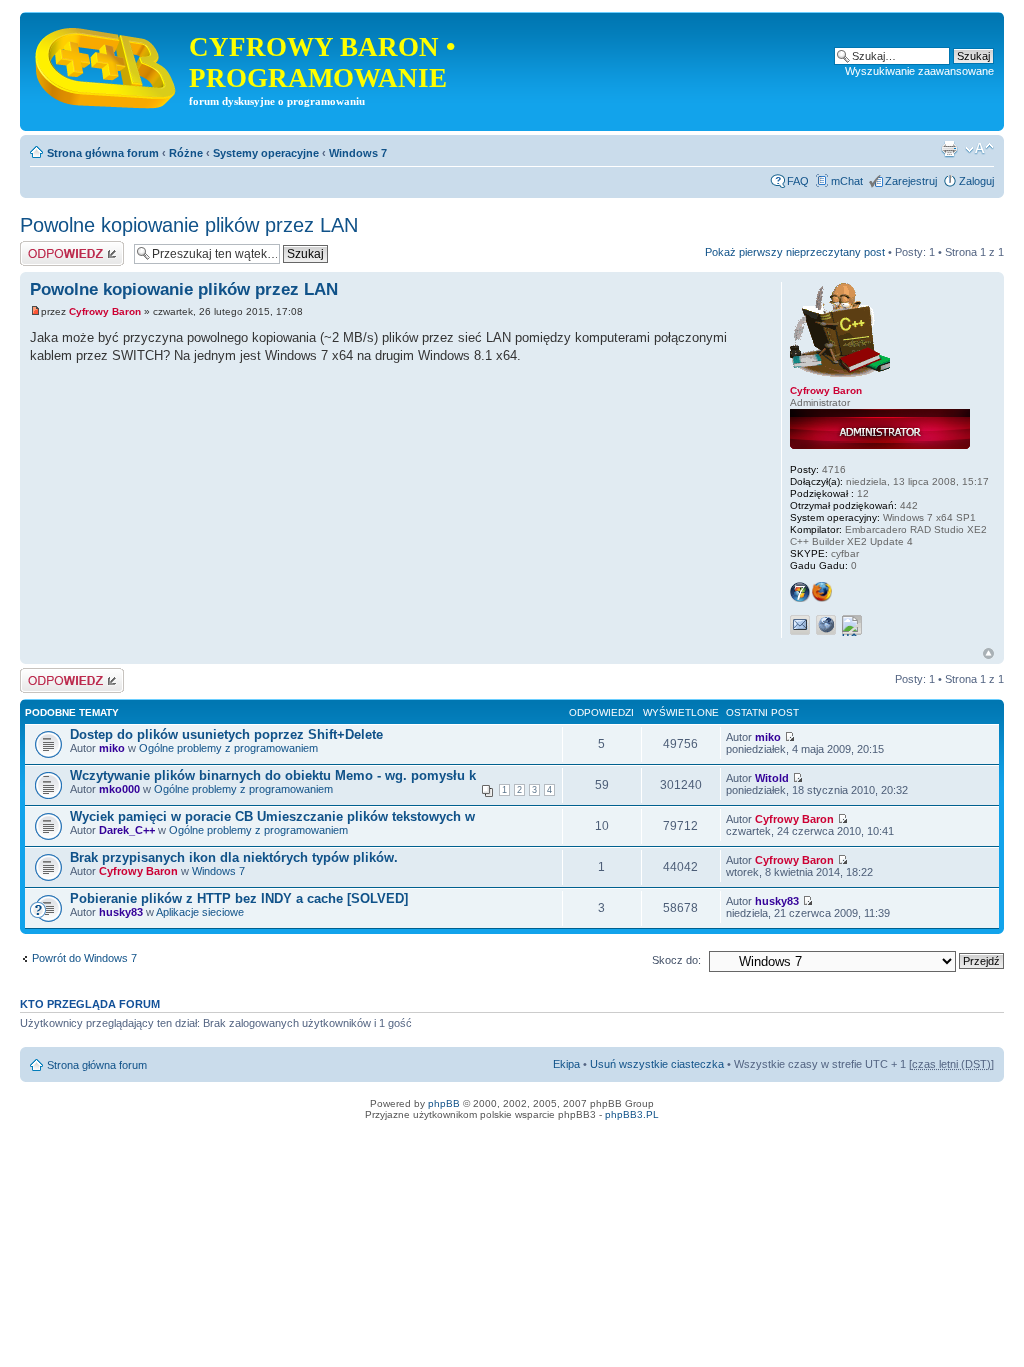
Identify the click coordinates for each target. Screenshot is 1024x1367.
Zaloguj (976, 181)
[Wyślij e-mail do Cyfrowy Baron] (800, 625)
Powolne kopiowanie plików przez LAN (189, 225)
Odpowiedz (47, 247)
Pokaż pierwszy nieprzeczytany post (795, 252)
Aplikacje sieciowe (200, 912)
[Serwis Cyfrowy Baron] (107, 64)
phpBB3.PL (632, 1114)
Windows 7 (358, 153)
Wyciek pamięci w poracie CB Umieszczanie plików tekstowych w (272, 816)
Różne (186, 153)
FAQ (798, 181)
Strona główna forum (103, 153)
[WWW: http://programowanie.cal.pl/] (826, 625)
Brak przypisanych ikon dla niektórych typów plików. (234, 857)
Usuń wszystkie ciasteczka (657, 1064)
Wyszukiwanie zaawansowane (919, 71)
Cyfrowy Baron (105, 311)
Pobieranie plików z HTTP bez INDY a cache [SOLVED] (239, 898)
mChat (847, 181)
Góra (988, 653)
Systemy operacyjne (266, 153)
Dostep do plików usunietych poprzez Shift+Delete (226, 734)
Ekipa (566, 1064)
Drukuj (949, 149)
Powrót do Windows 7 (84, 958)
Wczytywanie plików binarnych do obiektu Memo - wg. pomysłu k (273, 775)
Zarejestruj (911, 181)
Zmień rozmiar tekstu (979, 149)
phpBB (444, 1103)
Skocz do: (676, 960)
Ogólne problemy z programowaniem (228, 748)
